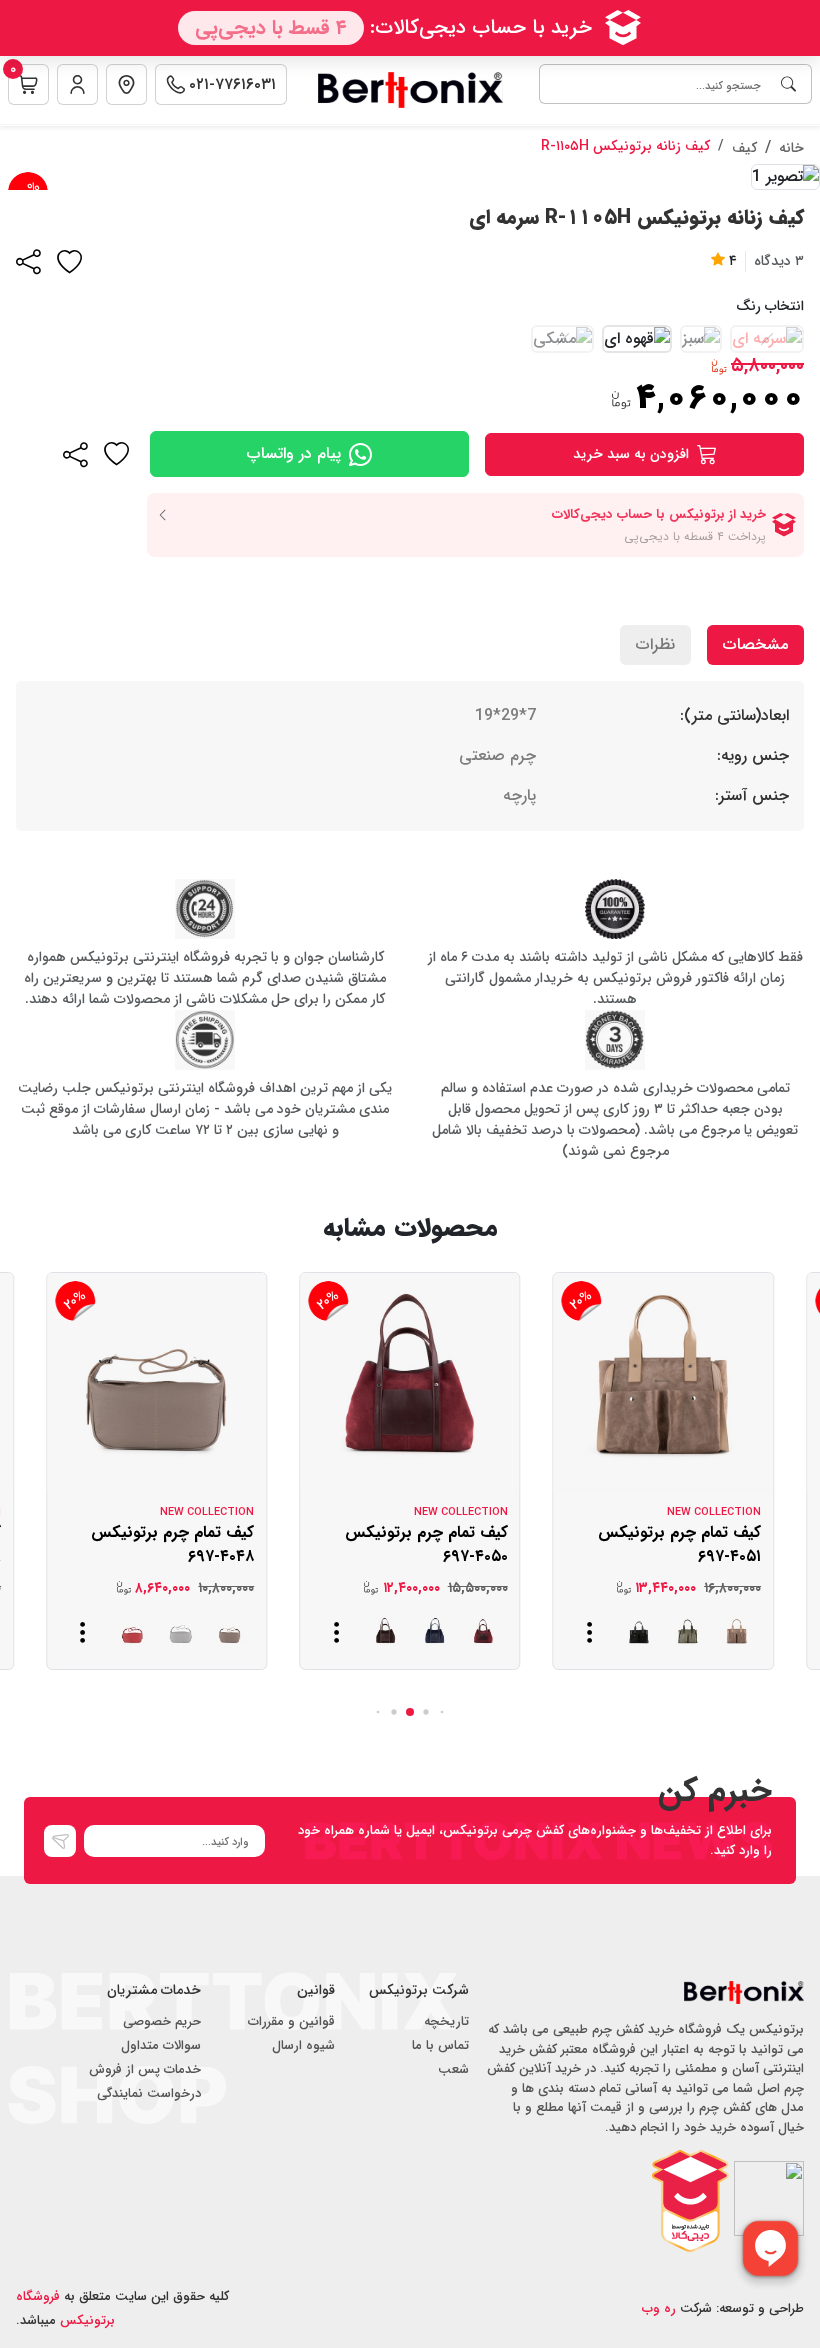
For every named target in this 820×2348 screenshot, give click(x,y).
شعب (453, 2069)
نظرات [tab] (655, 644)
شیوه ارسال (303, 2045)
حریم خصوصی (162, 2021)
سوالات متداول (161, 2045)
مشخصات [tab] (755, 644)
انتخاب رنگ (770, 306)
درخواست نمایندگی (149, 2093)
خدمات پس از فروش (145, 2069)
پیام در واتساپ (294, 453)
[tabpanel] (410, 756)
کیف (744, 148)
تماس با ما (440, 2045)
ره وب (659, 2308)
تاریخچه (446, 2021)
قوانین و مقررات (291, 2021)
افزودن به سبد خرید (631, 454)
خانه (791, 148)
